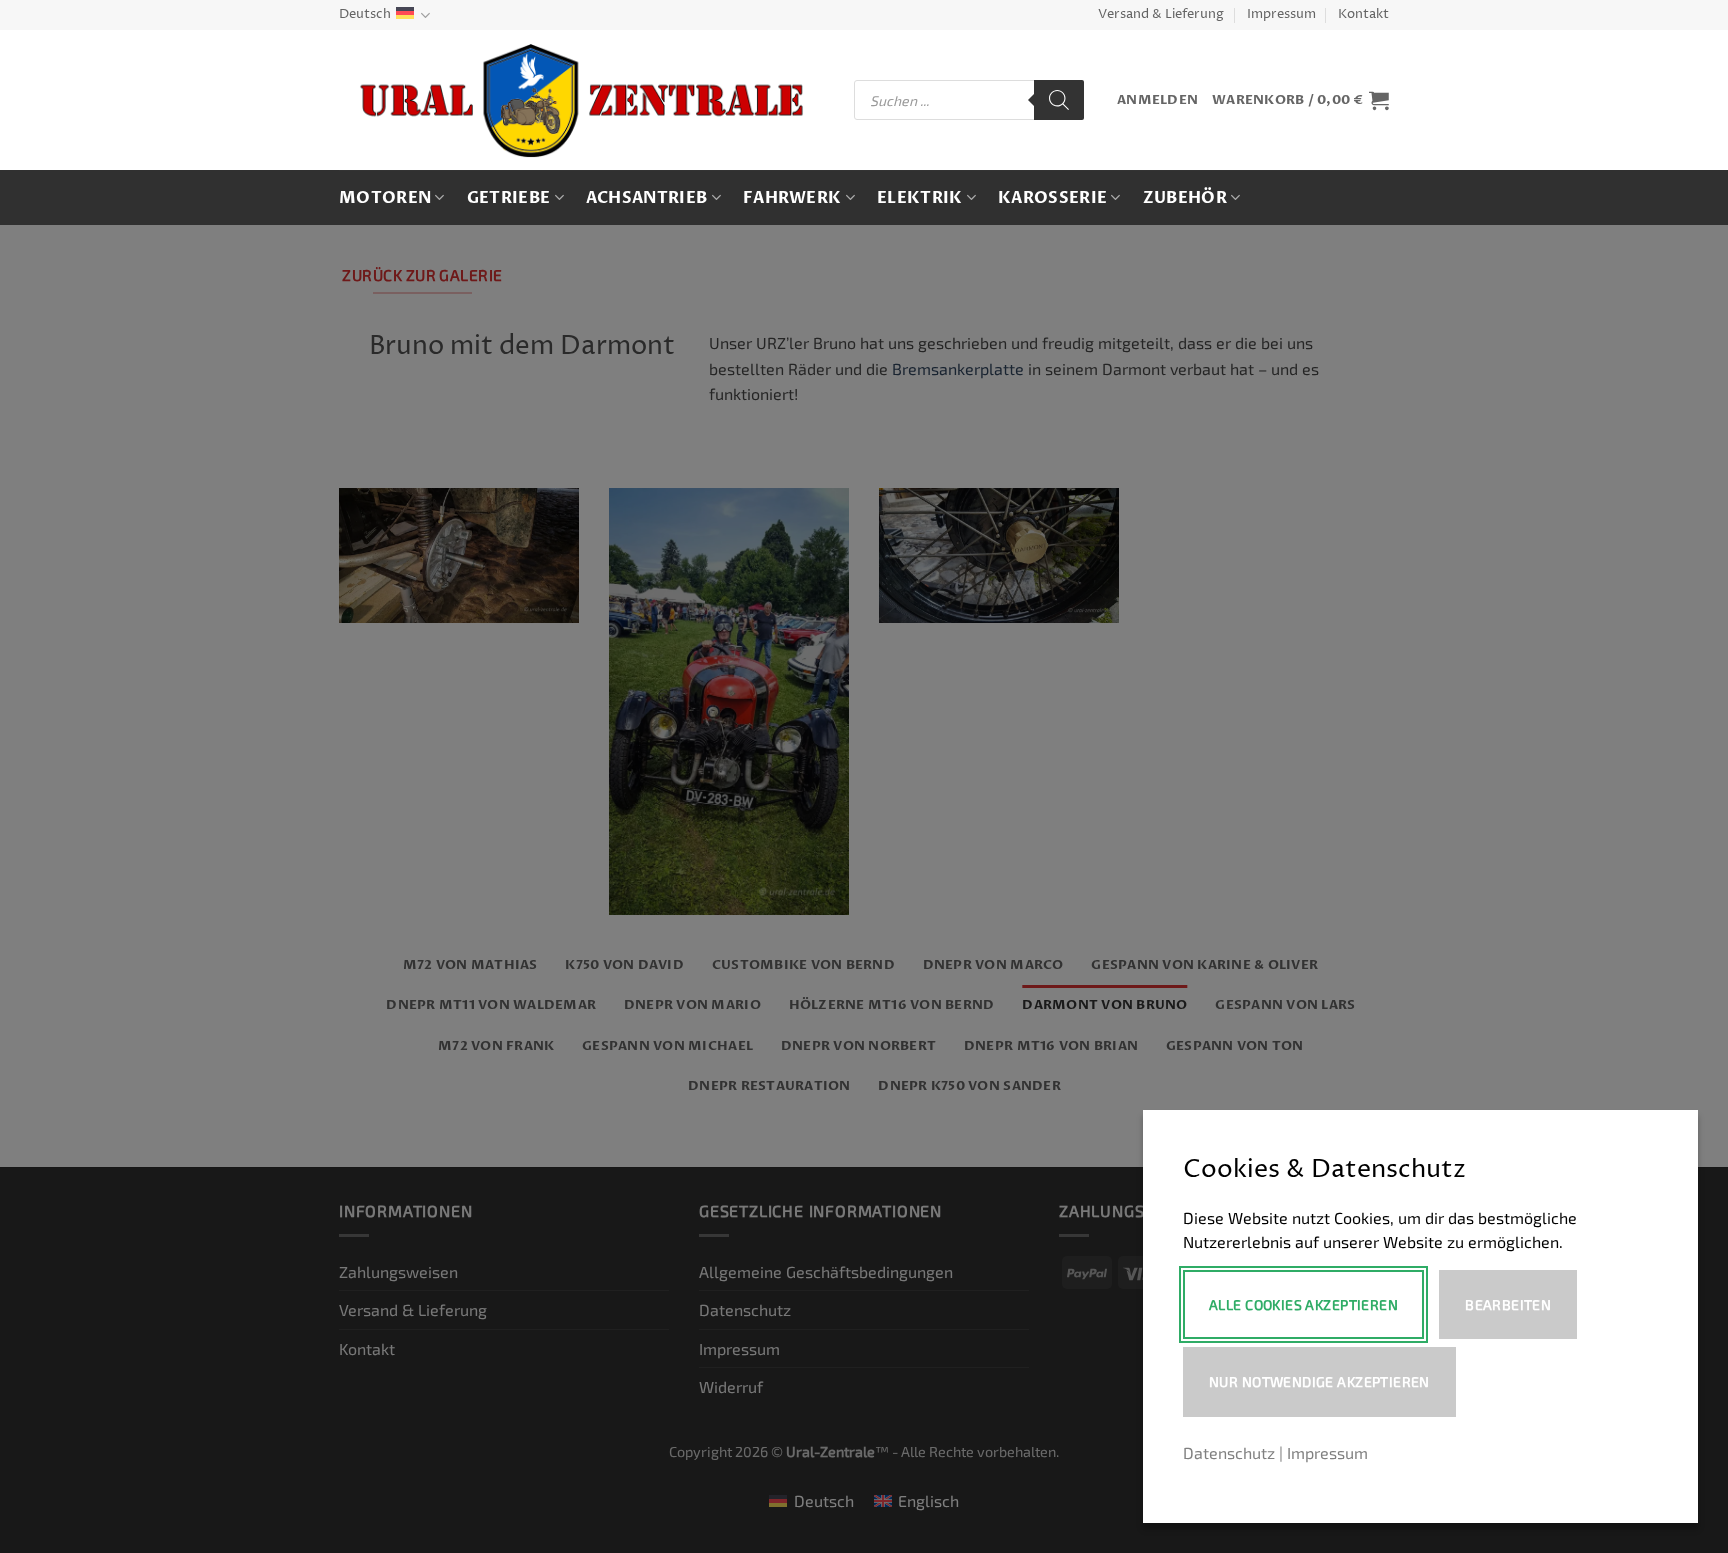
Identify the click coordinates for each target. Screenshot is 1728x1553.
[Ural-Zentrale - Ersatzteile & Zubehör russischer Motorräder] (581, 100)
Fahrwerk (792, 198)
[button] (1157, 100)
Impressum (1281, 14)
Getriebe (509, 198)
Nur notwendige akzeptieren (1319, 1381)
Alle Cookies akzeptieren (1303, 1304)
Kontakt (1363, 14)
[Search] (1059, 100)
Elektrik (920, 198)
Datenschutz (1229, 1452)
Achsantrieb (647, 198)
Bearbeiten (1508, 1304)
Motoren (385, 198)
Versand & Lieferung (1161, 14)
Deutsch (365, 14)
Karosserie (1052, 198)
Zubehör (1185, 198)
